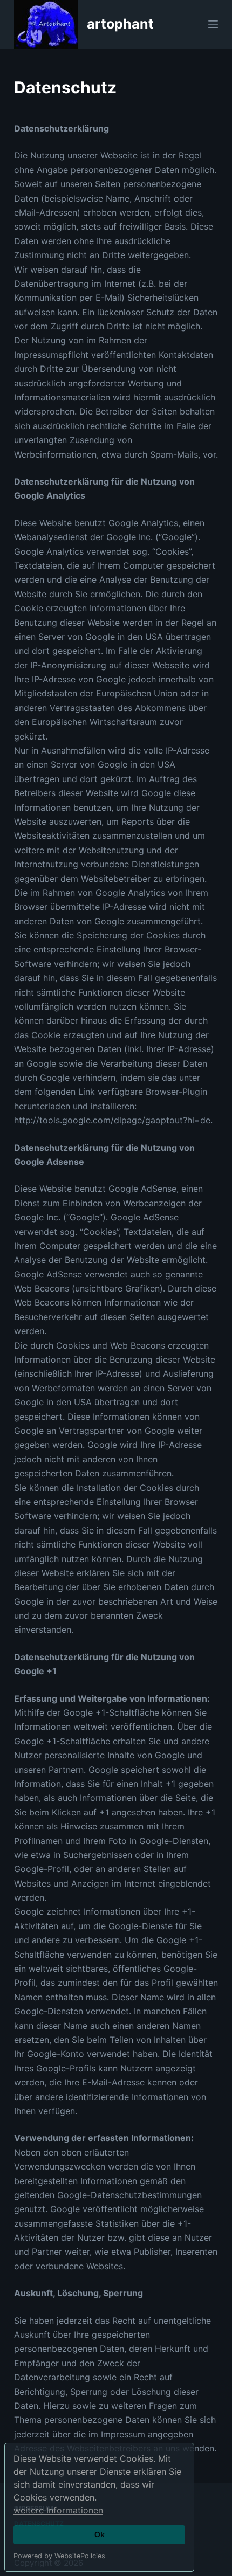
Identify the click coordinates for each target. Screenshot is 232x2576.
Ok (100, 2534)
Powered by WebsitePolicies (59, 2556)
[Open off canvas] (213, 24)
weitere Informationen (58, 2510)
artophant (120, 24)
